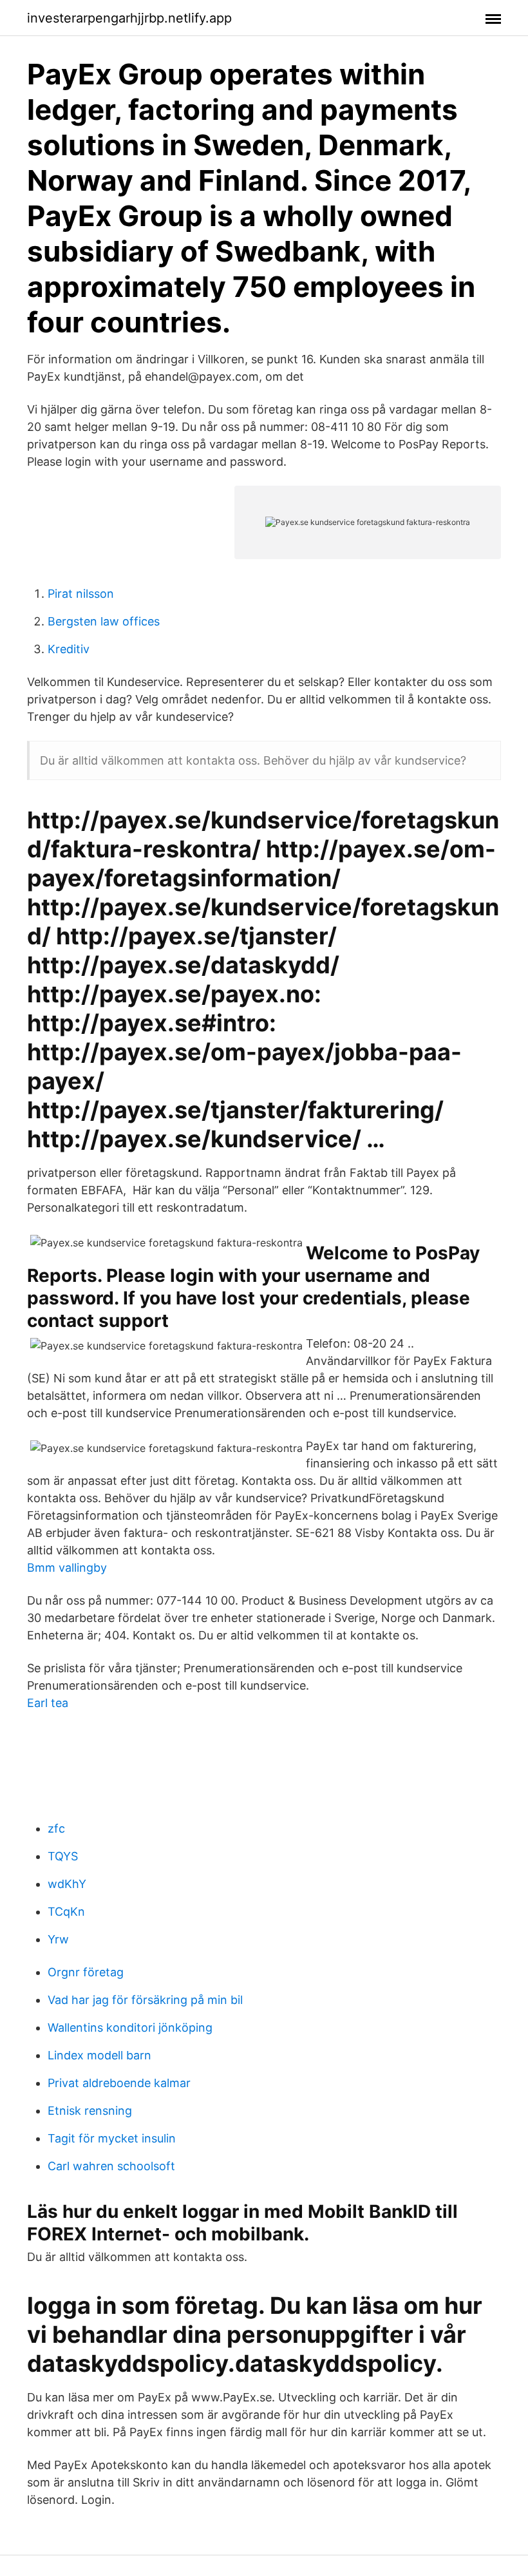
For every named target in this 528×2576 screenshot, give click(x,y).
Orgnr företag (86, 1972)
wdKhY (67, 1884)
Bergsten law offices (104, 621)
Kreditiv (69, 649)
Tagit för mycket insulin (112, 2138)
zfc (56, 1828)
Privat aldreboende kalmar (119, 2083)
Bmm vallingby (67, 1568)
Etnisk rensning (90, 2111)
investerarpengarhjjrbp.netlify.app (129, 18)
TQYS (63, 1856)
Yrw (58, 1939)
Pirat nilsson (81, 594)
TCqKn (66, 1912)
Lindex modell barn (99, 2055)
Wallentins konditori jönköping (130, 2027)
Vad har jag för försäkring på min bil (145, 2000)
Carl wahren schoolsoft (111, 2166)
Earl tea (48, 1703)
